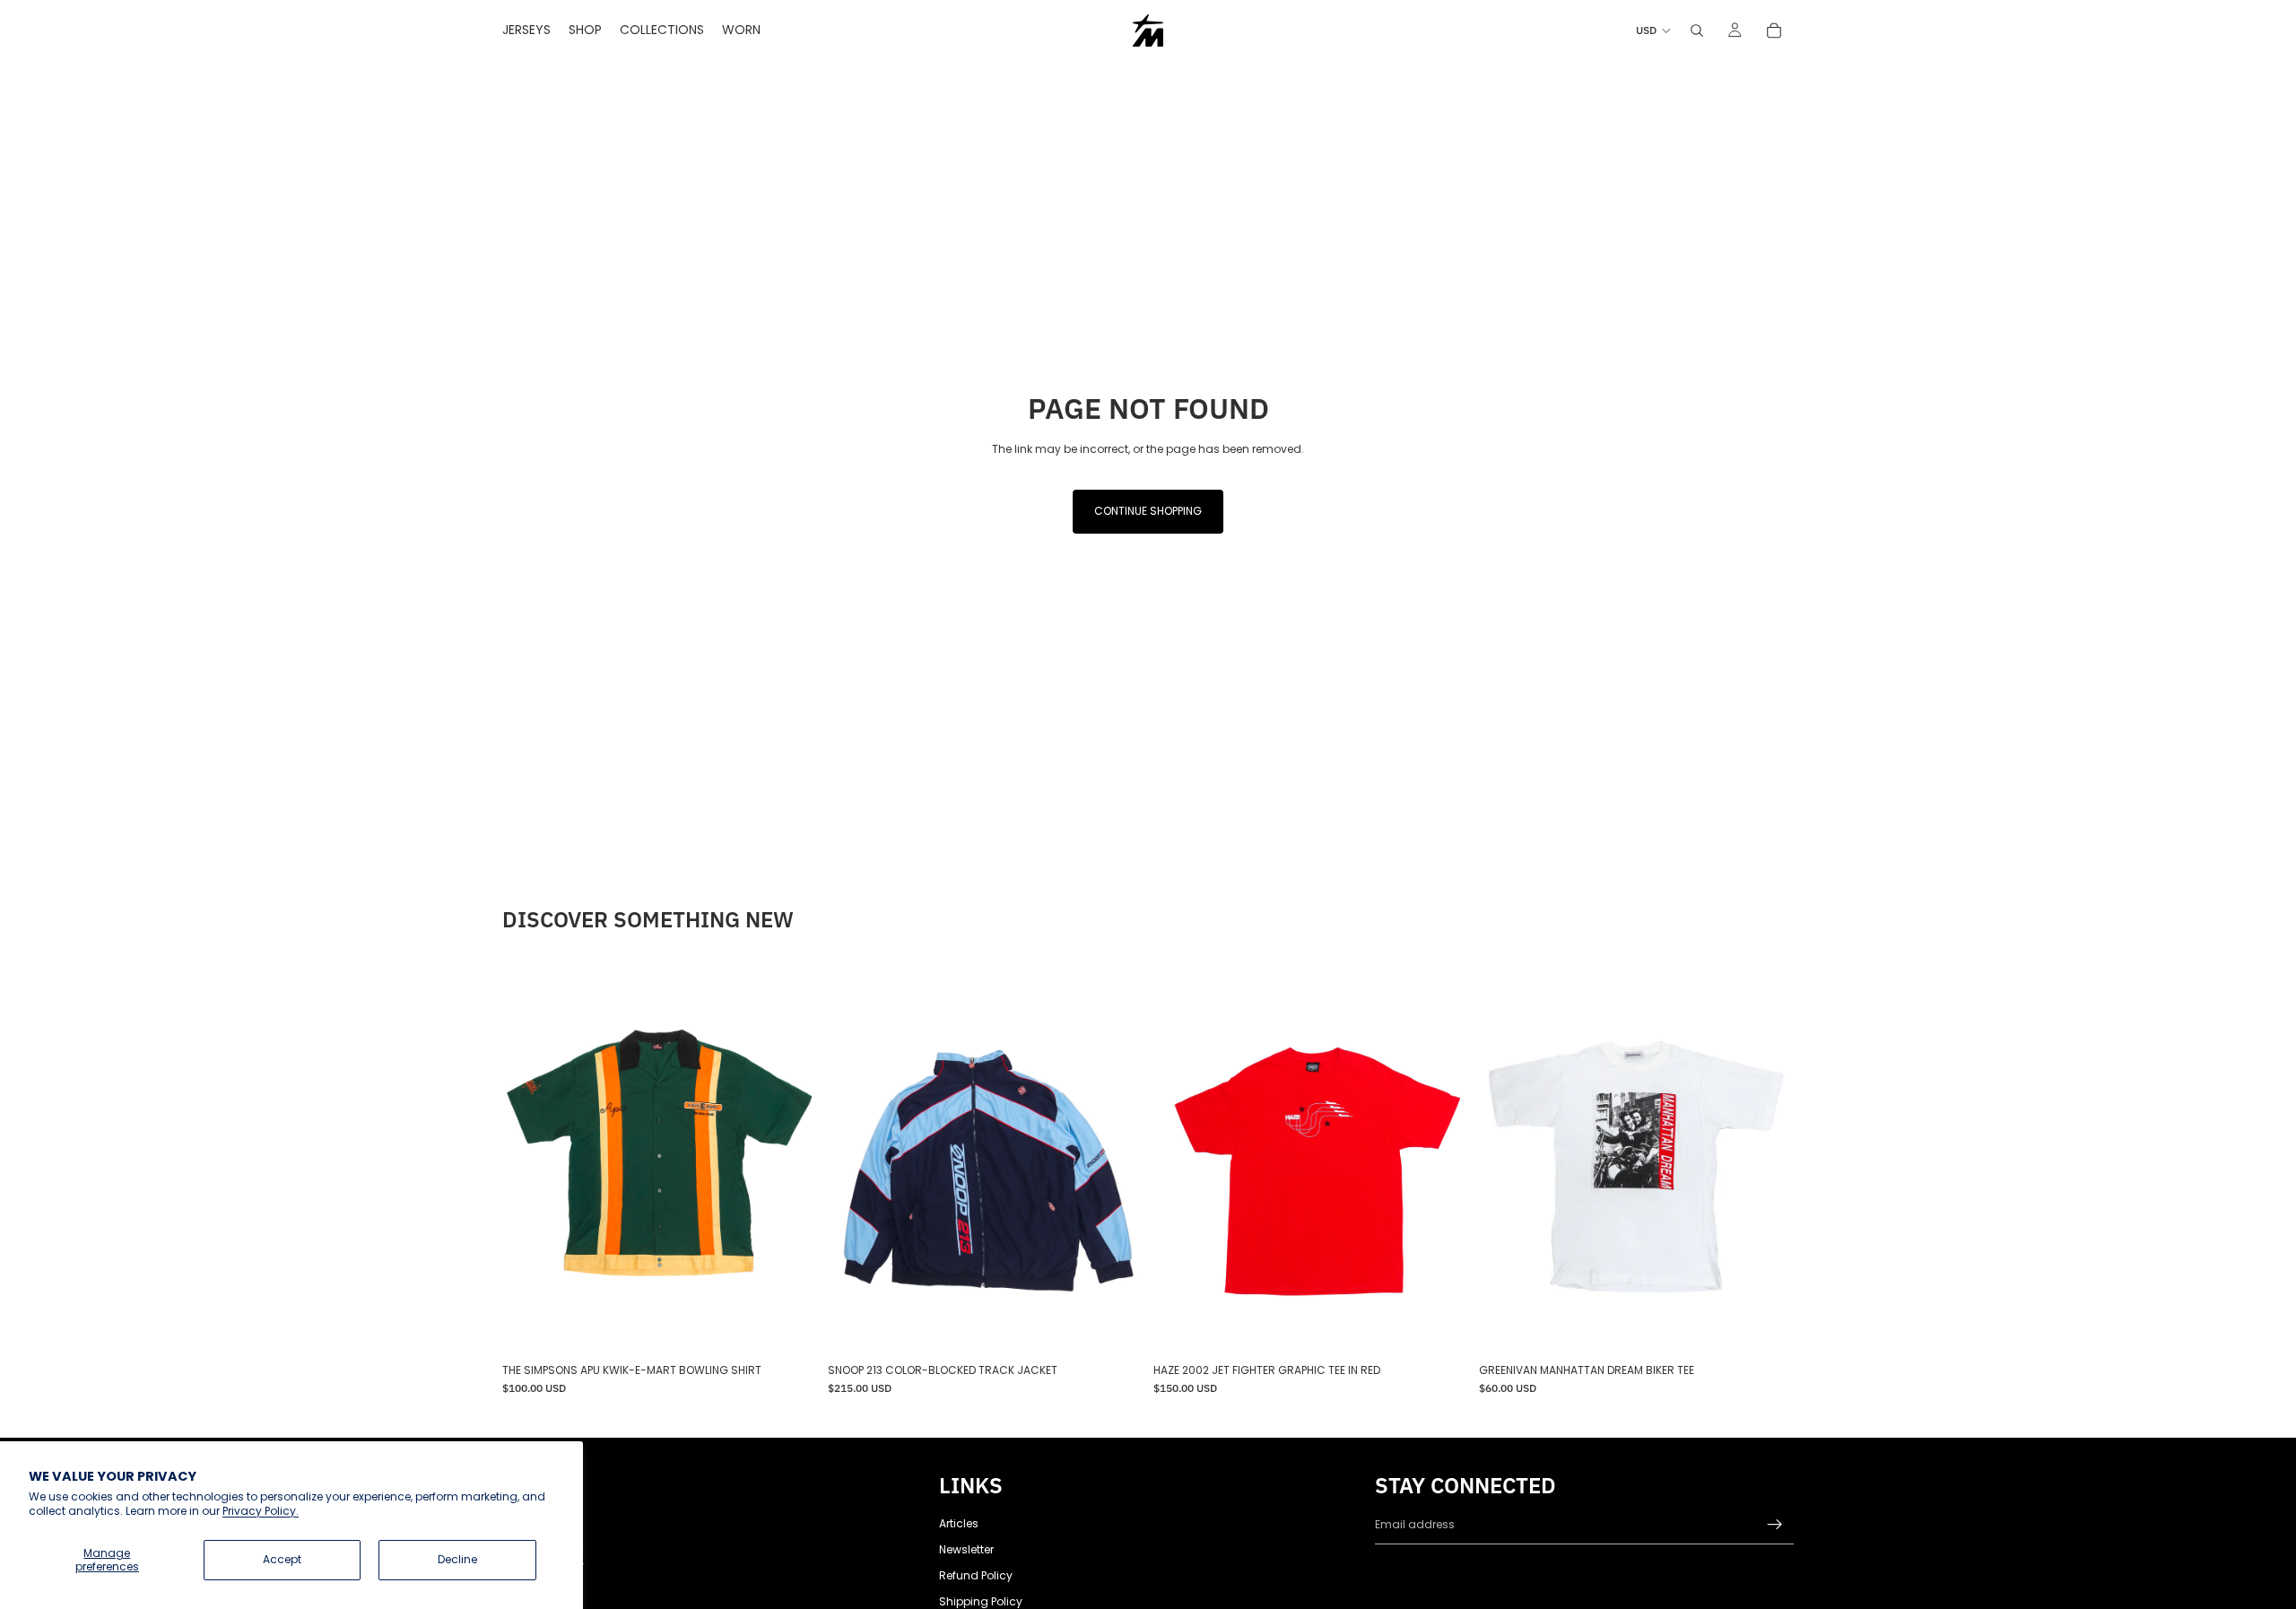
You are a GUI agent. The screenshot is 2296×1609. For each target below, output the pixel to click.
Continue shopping (1148, 511)
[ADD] (789, 1328)
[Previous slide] (529, 1159)
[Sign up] (1775, 1525)
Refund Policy (976, 1575)
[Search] (1697, 30)
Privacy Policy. (261, 1511)
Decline (457, 1559)
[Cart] (1774, 30)
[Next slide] (790, 1159)
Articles (959, 1523)
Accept (282, 1559)
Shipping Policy (981, 1601)
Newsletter (966, 1549)
